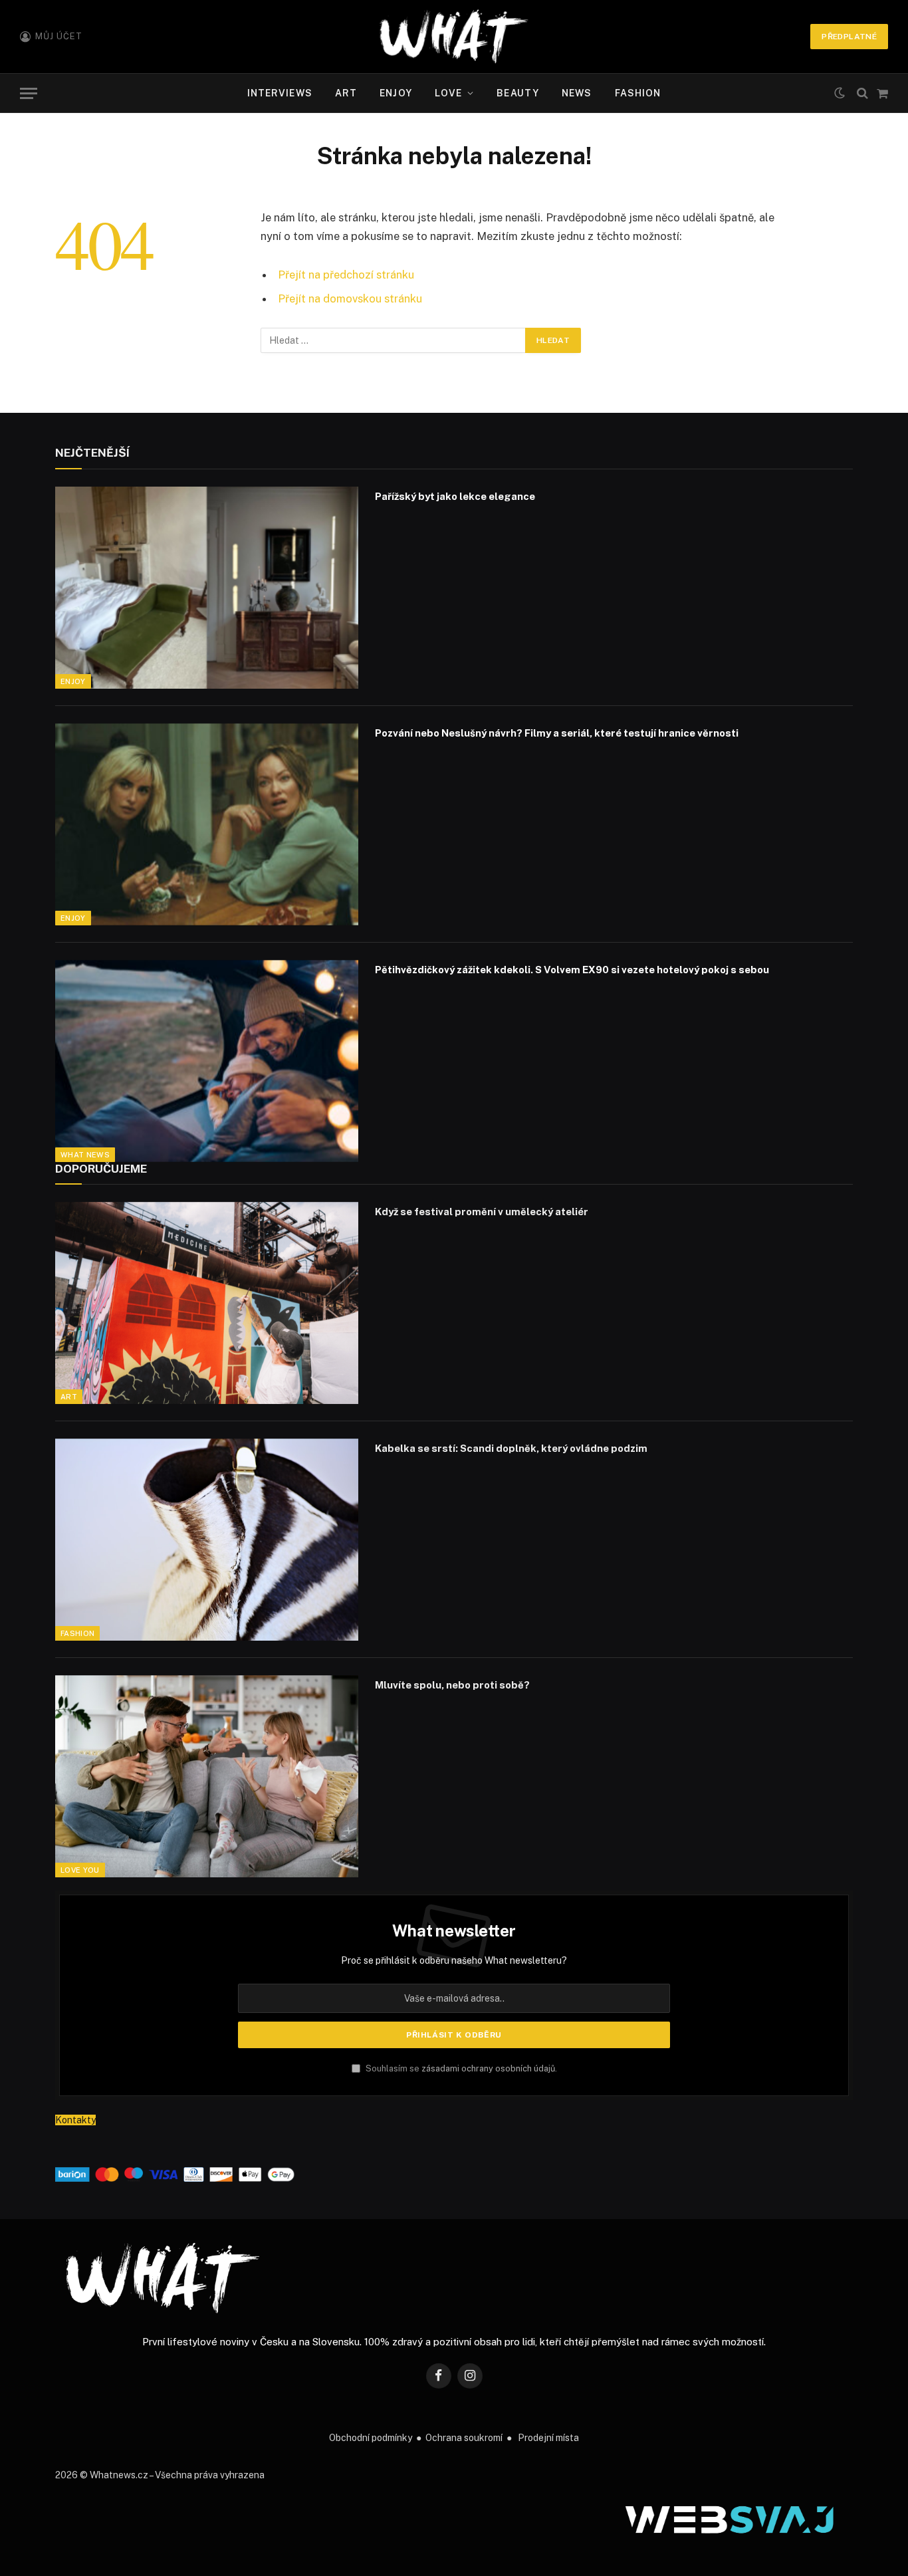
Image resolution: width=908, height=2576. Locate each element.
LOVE (448, 93)
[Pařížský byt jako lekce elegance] (207, 588)
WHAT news (85, 1155)
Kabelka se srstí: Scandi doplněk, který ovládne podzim (511, 1448)
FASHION (638, 93)
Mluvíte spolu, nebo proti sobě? (452, 1685)
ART (346, 93)
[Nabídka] (29, 93)
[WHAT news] (454, 37)
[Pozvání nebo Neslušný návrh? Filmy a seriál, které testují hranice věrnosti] (207, 824)
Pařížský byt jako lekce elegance (455, 496)
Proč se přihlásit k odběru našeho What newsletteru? (454, 1960)
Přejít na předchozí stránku (346, 275)
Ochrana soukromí (464, 2438)
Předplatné (849, 37)
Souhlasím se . (460, 2068)
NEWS (577, 93)
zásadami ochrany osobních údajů (488, 2068)
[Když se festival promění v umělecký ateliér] (207, 1303)
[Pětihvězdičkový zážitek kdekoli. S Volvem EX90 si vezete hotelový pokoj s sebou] (207, 1061)
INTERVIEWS (280, 93)
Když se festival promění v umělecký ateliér (482, 1212)
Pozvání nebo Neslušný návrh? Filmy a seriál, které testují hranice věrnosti (557, 733)
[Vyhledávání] (862, 93)
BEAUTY (518, 93)
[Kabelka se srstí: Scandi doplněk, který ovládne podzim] (207, 1540)
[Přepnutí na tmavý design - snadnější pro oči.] (840, 93)
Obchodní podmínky (371, 2438)
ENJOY (396, 93)
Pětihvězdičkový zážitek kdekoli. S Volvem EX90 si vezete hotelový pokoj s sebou (572, 970)
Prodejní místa (548, 2438)
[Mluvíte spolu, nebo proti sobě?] (207, 1776)
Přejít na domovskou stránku (350, 298)
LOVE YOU (80, 1870)
